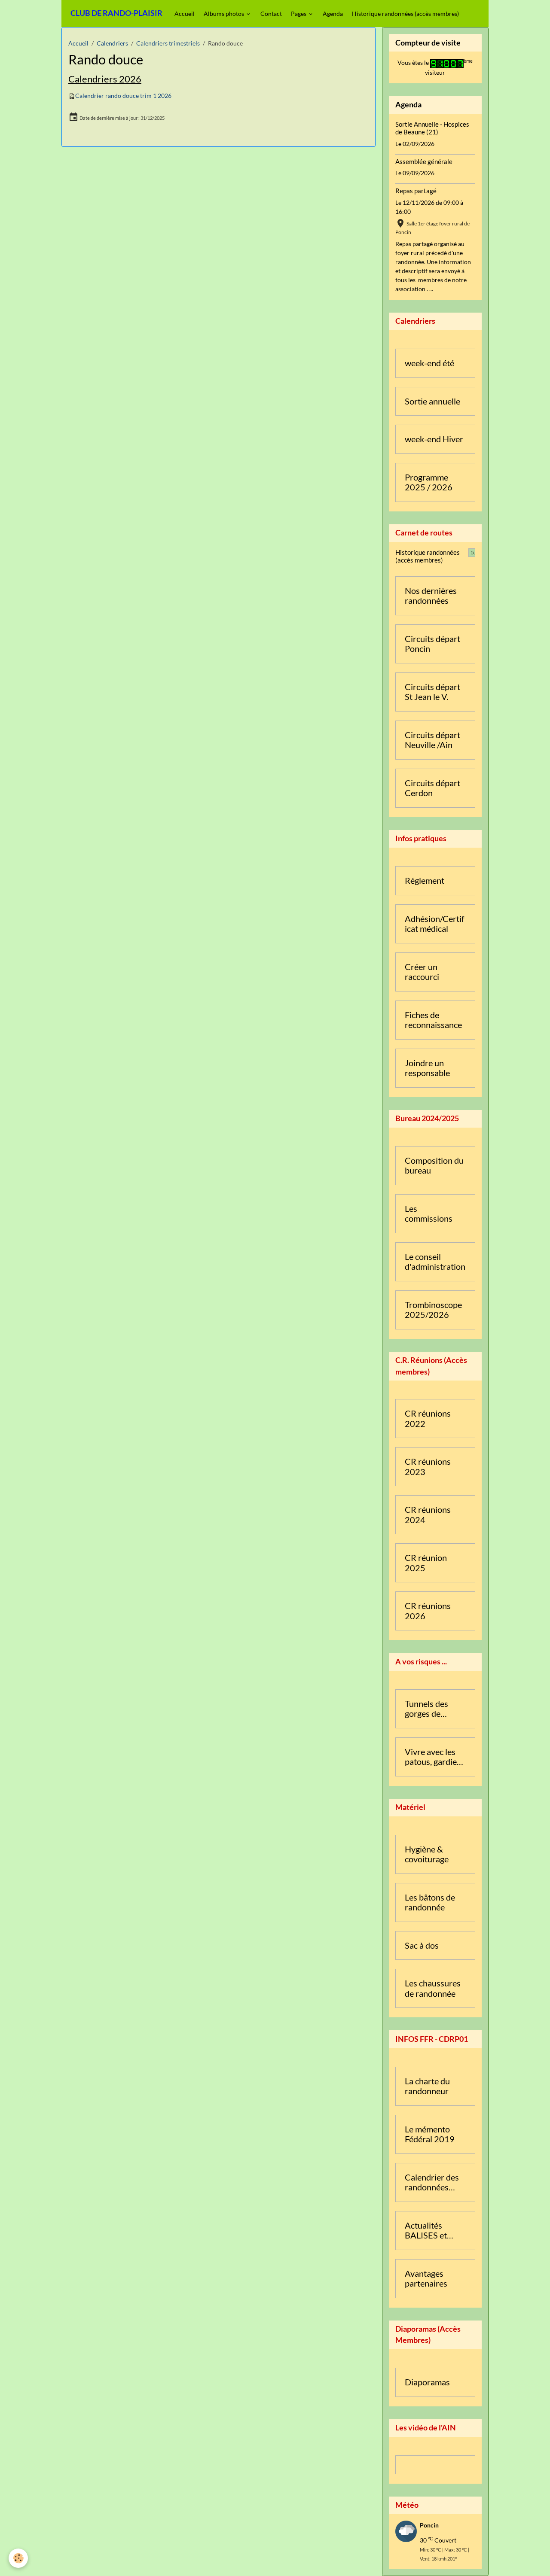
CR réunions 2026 (428, 1611)
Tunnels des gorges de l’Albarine (426, 1709)
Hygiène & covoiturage (427, 1854)
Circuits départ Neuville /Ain (432, 740)
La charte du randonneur (427, 2086)
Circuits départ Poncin (432, 644)
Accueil (185, 14)
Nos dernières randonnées (431, 596)
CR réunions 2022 (428, 1419)
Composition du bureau (434, 1166)
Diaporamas (427, 2382)
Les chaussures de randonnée (433, 1988)
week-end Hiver (434, 439)
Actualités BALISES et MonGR (426, 2231)
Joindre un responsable (427, 1068)
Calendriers (112, 43)
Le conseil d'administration (435, 1262)
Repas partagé (416, 191)
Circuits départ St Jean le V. (432, 692)
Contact (271, 14)
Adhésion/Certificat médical (435, 924)
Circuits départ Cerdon (432, 788)
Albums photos (225, 14)
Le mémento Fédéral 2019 (430, 2134)
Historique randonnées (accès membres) (405, 14)
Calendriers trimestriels (168, 43)
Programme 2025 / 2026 (429, 482)
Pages (299, 14)
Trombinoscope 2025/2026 (433, 1310)
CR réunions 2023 (428, 1467)
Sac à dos (422, 1945)
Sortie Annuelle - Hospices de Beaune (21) (432, 128)
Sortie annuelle (432, 401)
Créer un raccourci (422, 972)
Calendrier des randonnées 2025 (432, 2182)
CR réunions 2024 (428, 1515)
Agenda (333, 14)
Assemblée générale (424, 161)
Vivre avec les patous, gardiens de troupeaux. (435, 1757)
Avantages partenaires (426, 2279)
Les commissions (429, 1214)
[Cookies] (18, 2558)
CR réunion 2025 (426, 1563)
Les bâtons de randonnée (430, 1902)
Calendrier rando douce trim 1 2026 (123, 96)
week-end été (429, 363)
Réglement (425, 880)
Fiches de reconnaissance (433, 1020)
